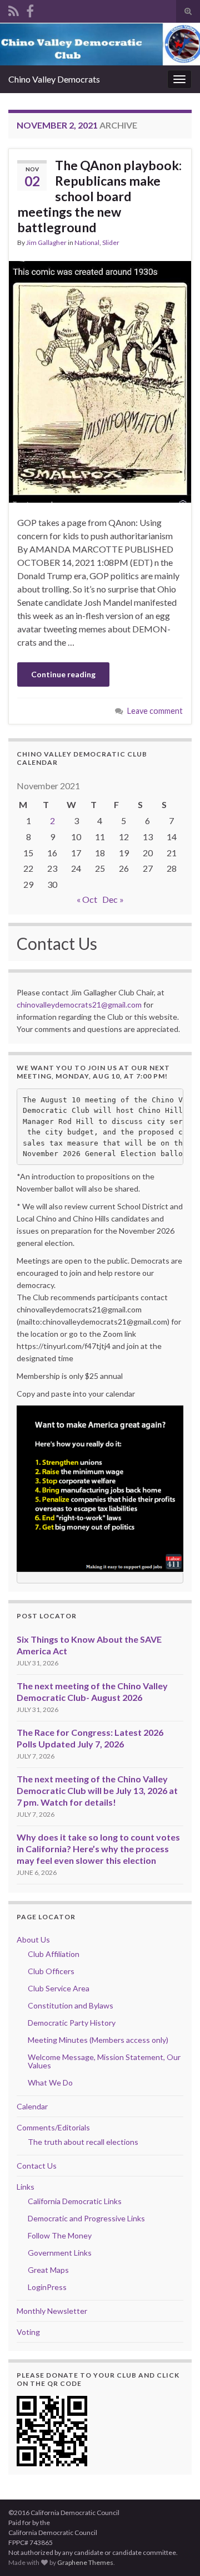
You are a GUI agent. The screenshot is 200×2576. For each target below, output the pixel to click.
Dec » (113, 899)
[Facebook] (30, 9)
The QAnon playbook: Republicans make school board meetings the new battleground (99, 196)
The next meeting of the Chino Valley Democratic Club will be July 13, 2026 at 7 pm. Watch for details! (97, 1790)
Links (26, 2187)
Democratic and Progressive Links (86, 2218)
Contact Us (37, 2166)
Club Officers (51, 1971)
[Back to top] (175, 2551)
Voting (28, 2332)
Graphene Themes (85, 2562)
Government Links (60, 2253)
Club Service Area (59, 1988)
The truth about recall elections (83, 2142)
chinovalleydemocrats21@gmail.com (79, 1005)
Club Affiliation (54, 1954)
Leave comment (155, 711)
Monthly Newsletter (52, 2311)
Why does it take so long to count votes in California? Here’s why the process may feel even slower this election (98, 1849)
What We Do (50, 2082)
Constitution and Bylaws (71, 2005)
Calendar (32, 2106)
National (87, 242)
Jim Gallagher (46, 242)
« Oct (87, 899)
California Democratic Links (75, 2201)
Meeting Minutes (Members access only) (98, 2040)
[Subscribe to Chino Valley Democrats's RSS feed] (14, 9)
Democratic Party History (72, 2023)
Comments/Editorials (53, 2127)
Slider (111, 242)
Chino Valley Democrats (54, 79)
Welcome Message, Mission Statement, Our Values (104, 2061)
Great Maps (48, 2270)
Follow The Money (60, 2235)
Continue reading (63, 674)
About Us (33, 1939)
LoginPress (47, 2287)
